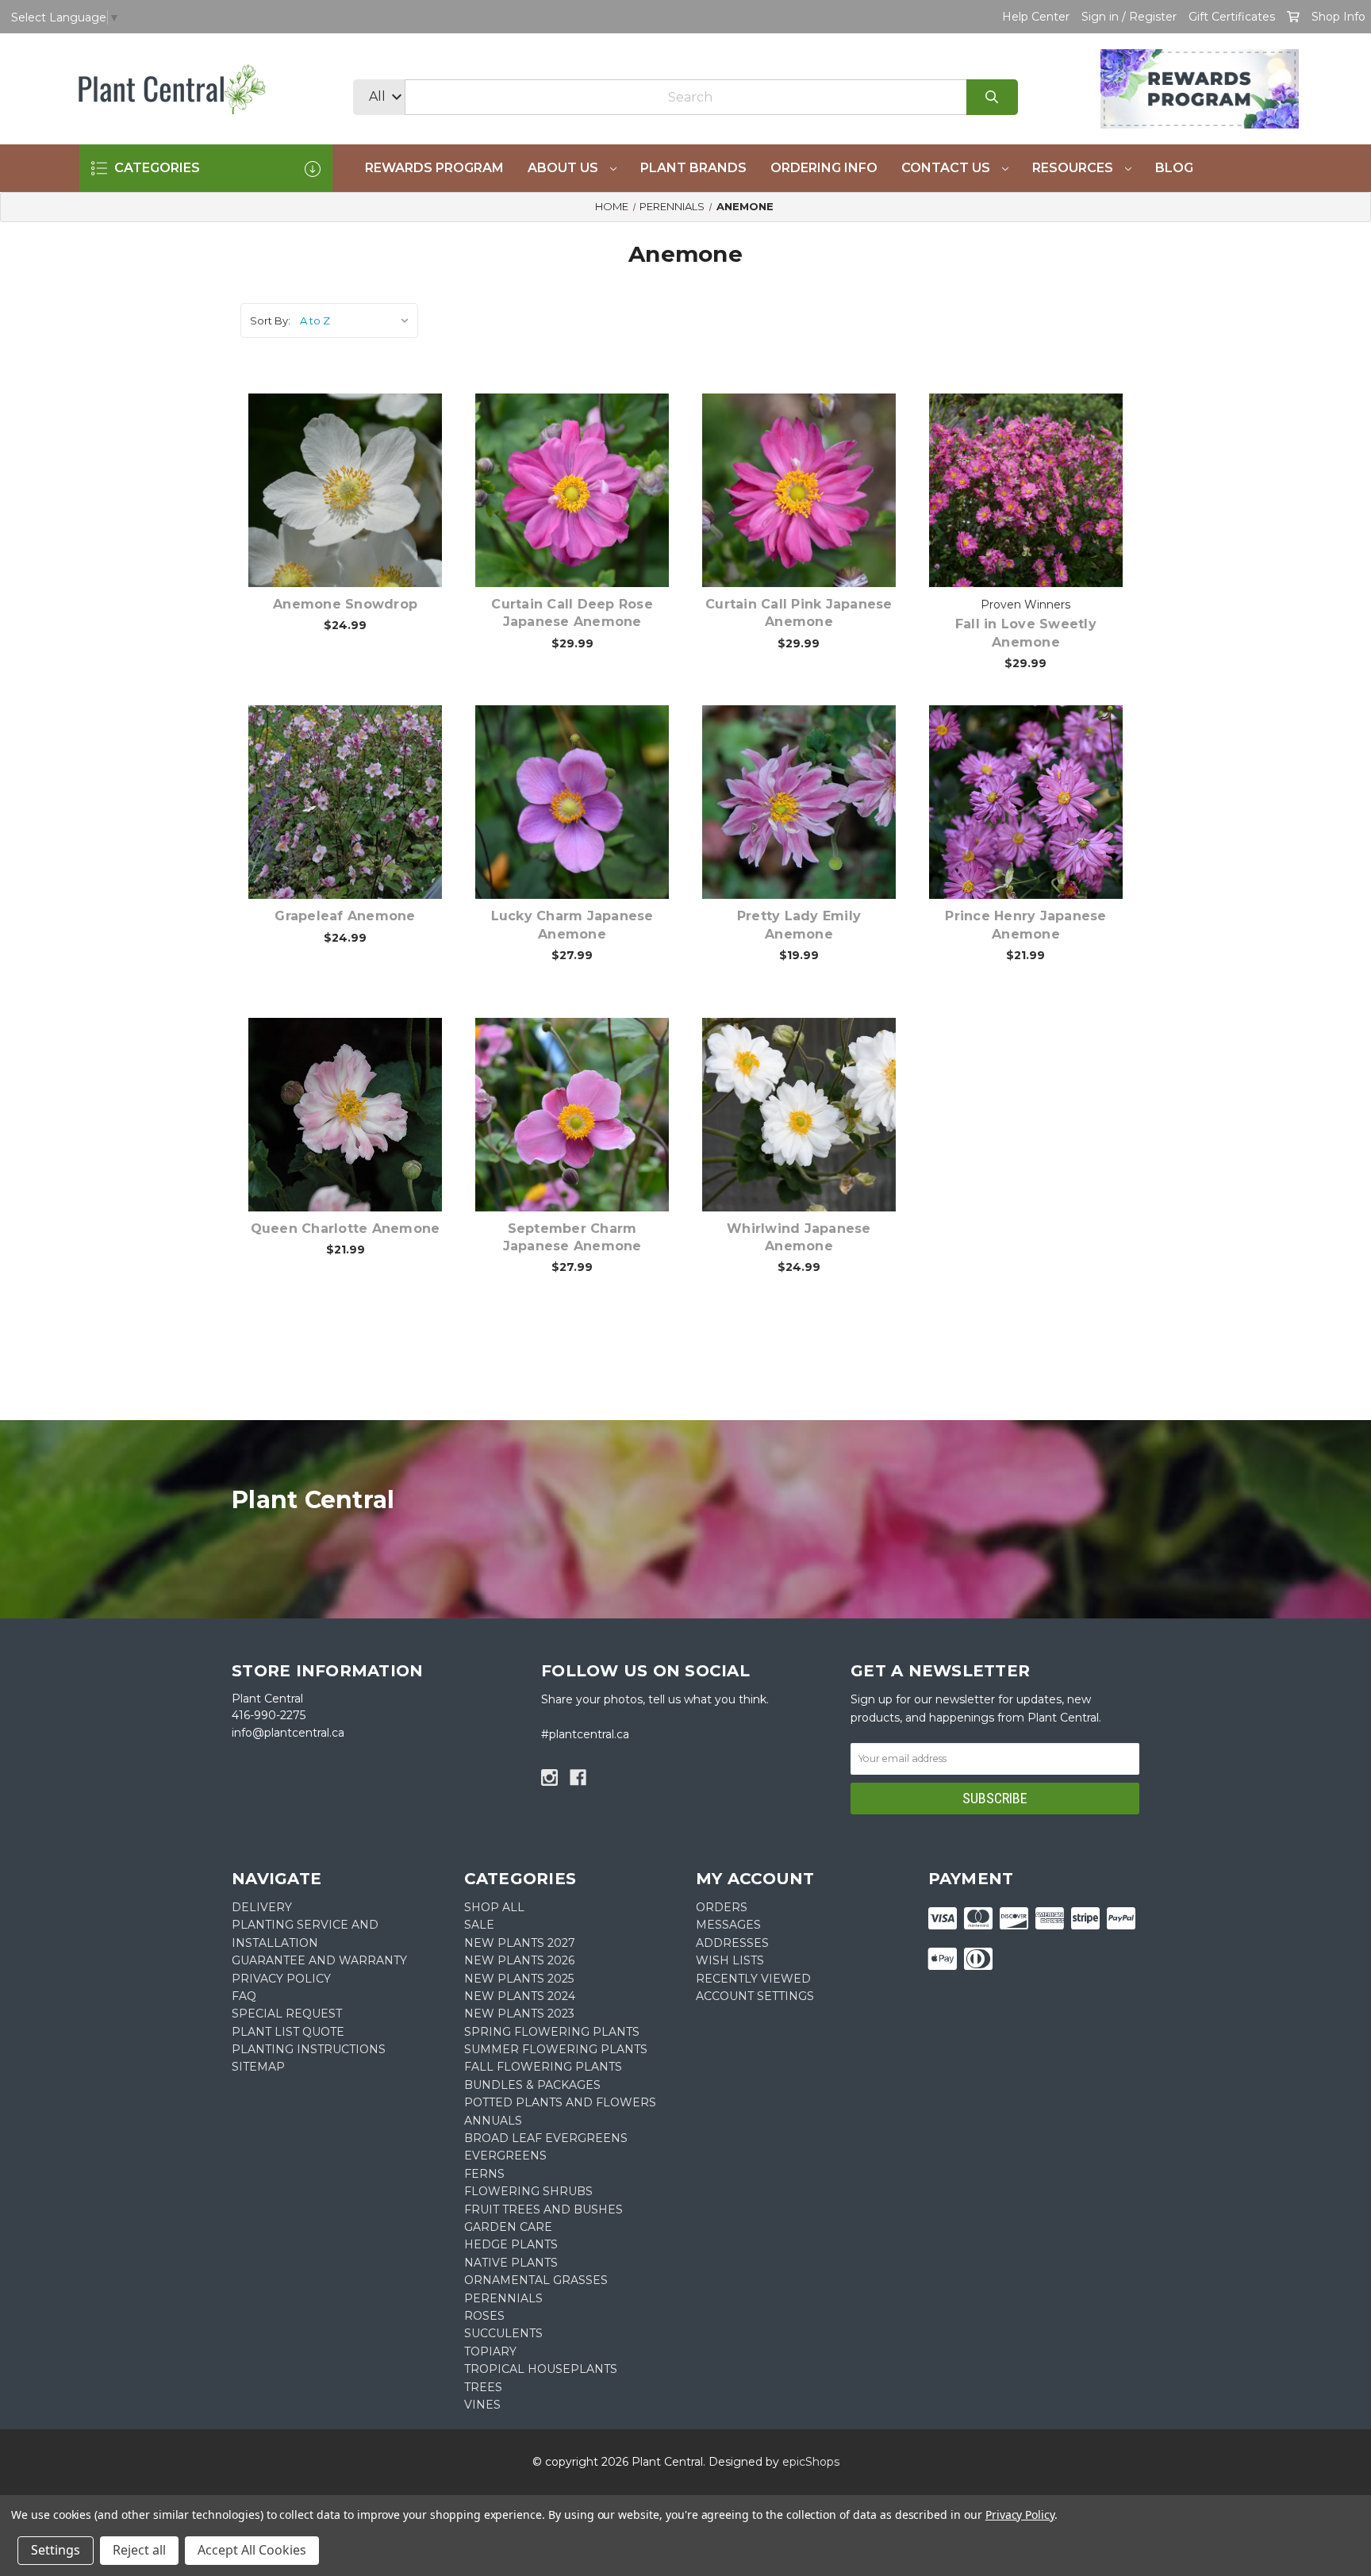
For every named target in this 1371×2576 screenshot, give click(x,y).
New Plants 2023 (519, 2014)
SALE (479, 1925)
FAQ (244, 1996)
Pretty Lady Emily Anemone (799, 925)
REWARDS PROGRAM (434, 168)
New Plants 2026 (519, 1960)
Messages (728, 1925)
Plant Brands (693, 168)
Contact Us (947, 168)
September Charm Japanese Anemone (572, 1237)
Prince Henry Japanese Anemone (1025, 925)
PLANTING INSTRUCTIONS (309, 2049)
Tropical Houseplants (541, 2369)
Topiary (490, 2351)
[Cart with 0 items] (1293, 17)
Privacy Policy (1020, 2515)
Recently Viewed (753, 1979)
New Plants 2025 (519, 1979)
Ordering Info (824, 168)
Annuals (493, 2121)
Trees (483, 2387)
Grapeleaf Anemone (345, 916)
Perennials (503, 2298)
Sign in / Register (1129, 17)
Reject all (139, 2550)
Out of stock (808, 827)
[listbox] (357, 321)
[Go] (992, 97)
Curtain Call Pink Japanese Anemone (799, 613)
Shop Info (1338, 17)
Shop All (494, 1907)
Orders (722, 1907)
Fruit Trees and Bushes (543, 2209)
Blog (1174, 168)
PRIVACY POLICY (281, 1979)
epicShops (811, 2462)
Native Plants (511, 2263)
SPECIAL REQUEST (287, 2014)
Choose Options (355, 515)
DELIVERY (262, 1907)
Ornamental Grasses (536, 2280)
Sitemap (258, 2067)
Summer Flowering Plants (556, 2049)
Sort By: (270, 321)
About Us (565, 168)
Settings (56, 2550)
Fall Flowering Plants (543, 2067)
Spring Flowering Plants (552, 2032)
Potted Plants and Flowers (560, 2102)
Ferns (484, 2174)
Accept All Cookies (252, 2550)
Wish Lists (730, 1960)
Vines (482, 2405)
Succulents (503, 2333)
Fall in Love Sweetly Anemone (1026, 633)
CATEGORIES (156, 168)
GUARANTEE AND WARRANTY (319, 1960)
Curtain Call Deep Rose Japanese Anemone (572, 613)
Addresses (732, 1943)
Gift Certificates (1232, 17)
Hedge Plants (511, 2244)
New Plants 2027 (520, 1943)
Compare (365, 474)
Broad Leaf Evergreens (546, 2138)
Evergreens (505, 2156)
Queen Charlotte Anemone (346, 1228)
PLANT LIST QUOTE (288, 2032)
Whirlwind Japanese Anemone (799, 1237)
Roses (484, 2316)
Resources (1074, 168)
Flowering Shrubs (528, 2191)
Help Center (1036, 17)
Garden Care (508, 2227)
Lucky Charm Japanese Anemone (572, 925)
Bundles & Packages (532, 2085)
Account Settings (755, 1996)
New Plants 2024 (520, 1996)
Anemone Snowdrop (345, 604)
